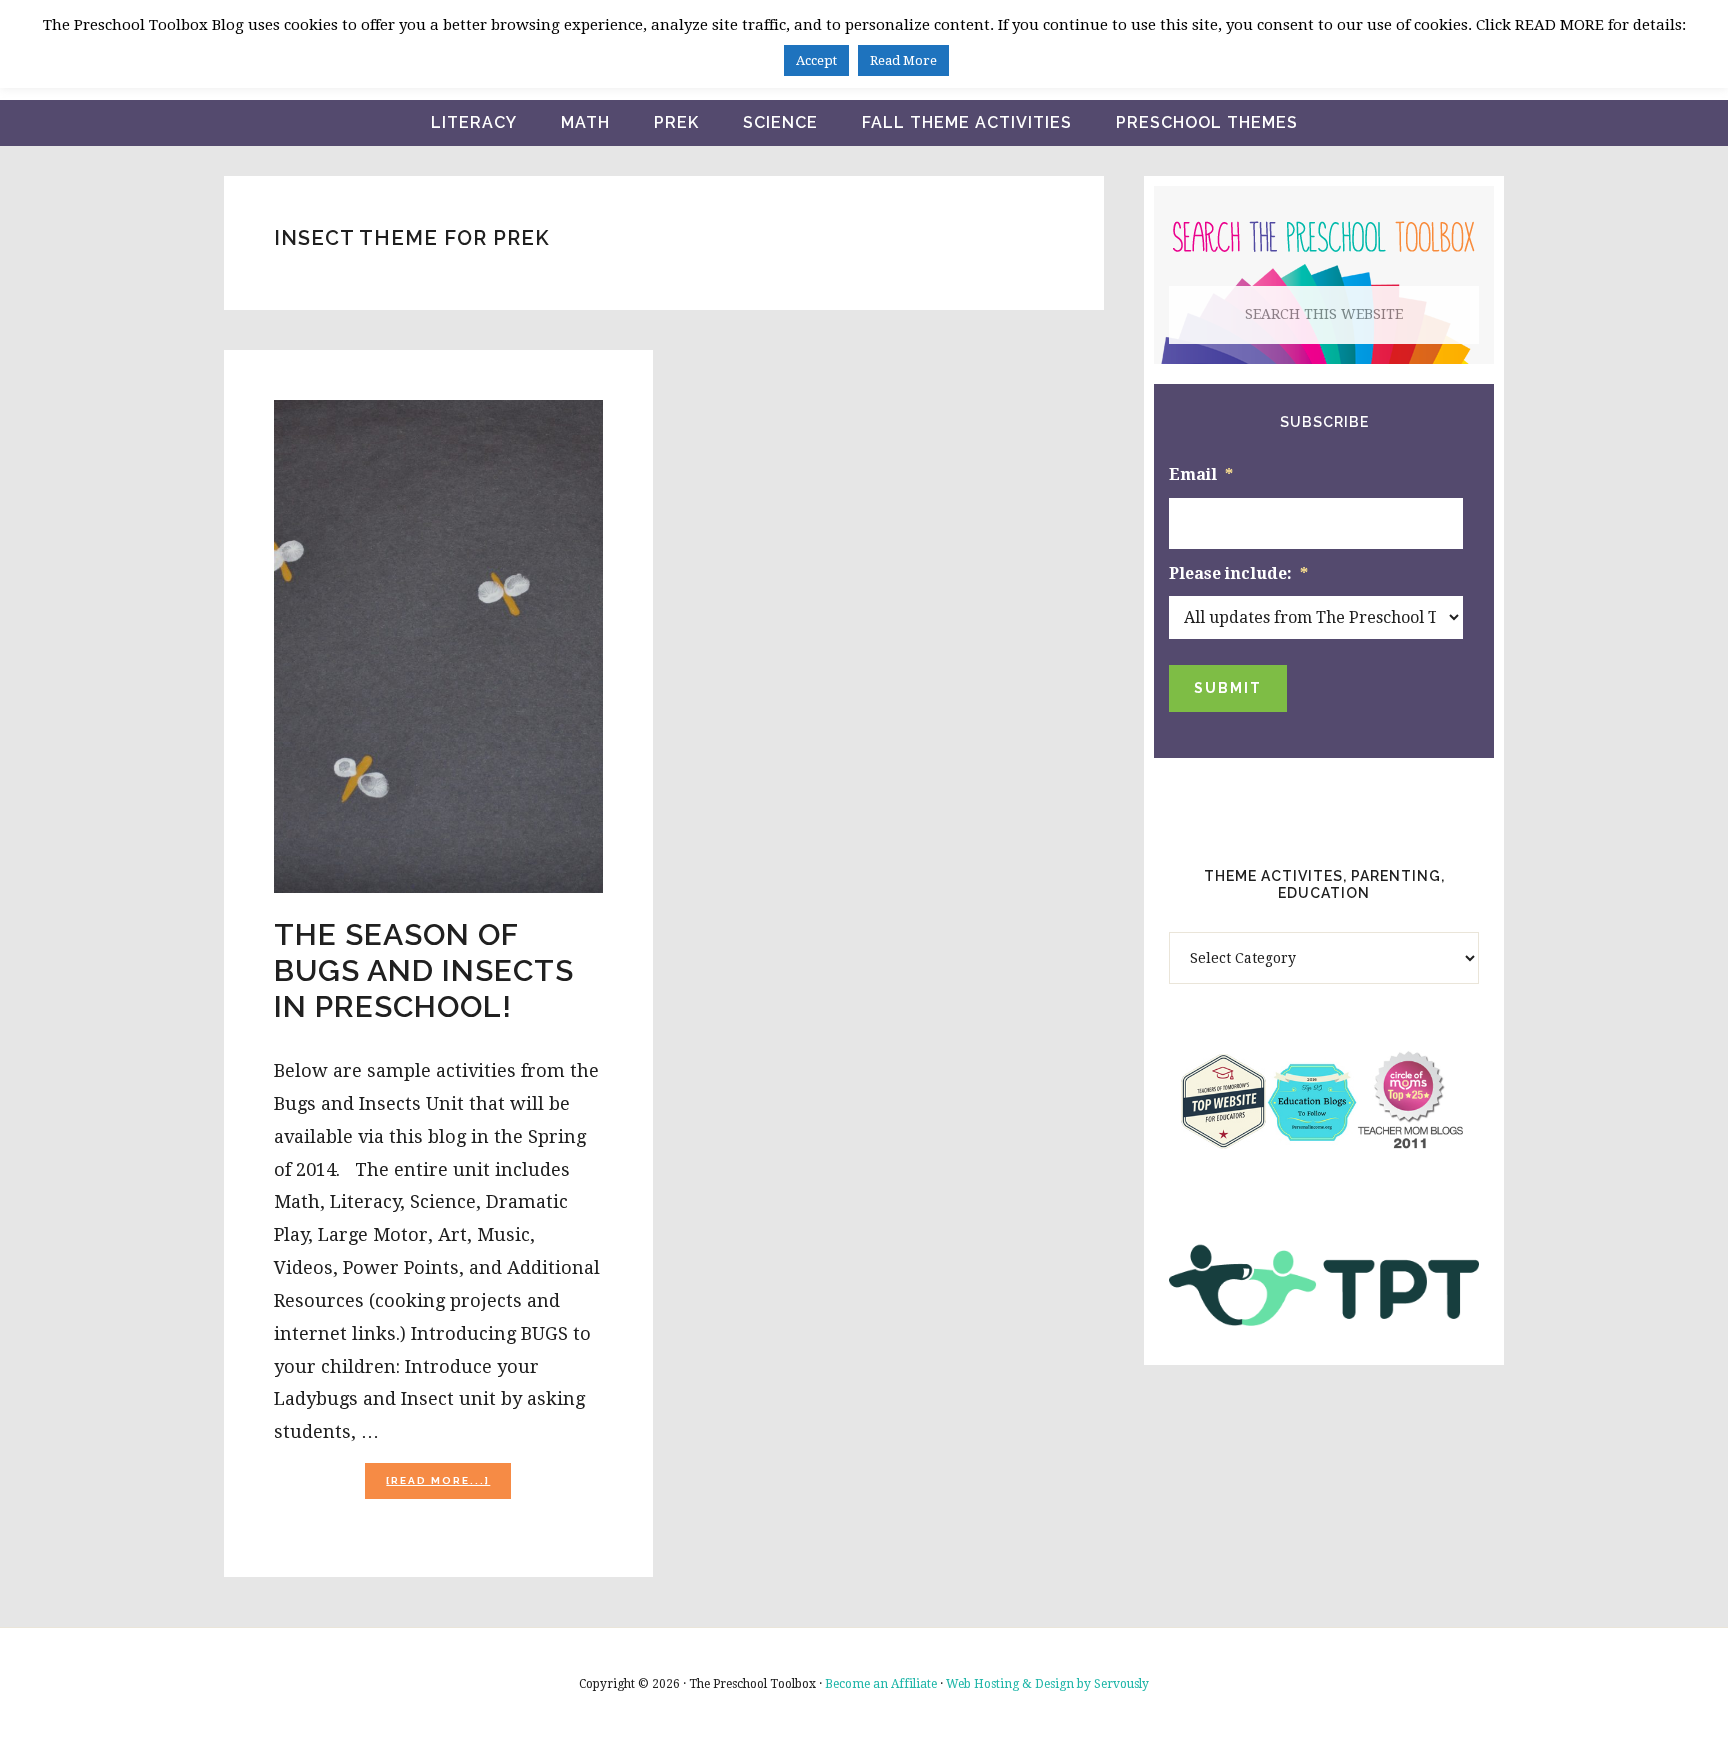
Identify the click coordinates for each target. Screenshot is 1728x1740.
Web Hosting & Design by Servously (1047, 1684)
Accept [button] (816, 60)
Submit (1228, 688)
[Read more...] (448, 1486)
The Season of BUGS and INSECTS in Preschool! (424, 970)
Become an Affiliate (881, 1684)
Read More (903, 60)
